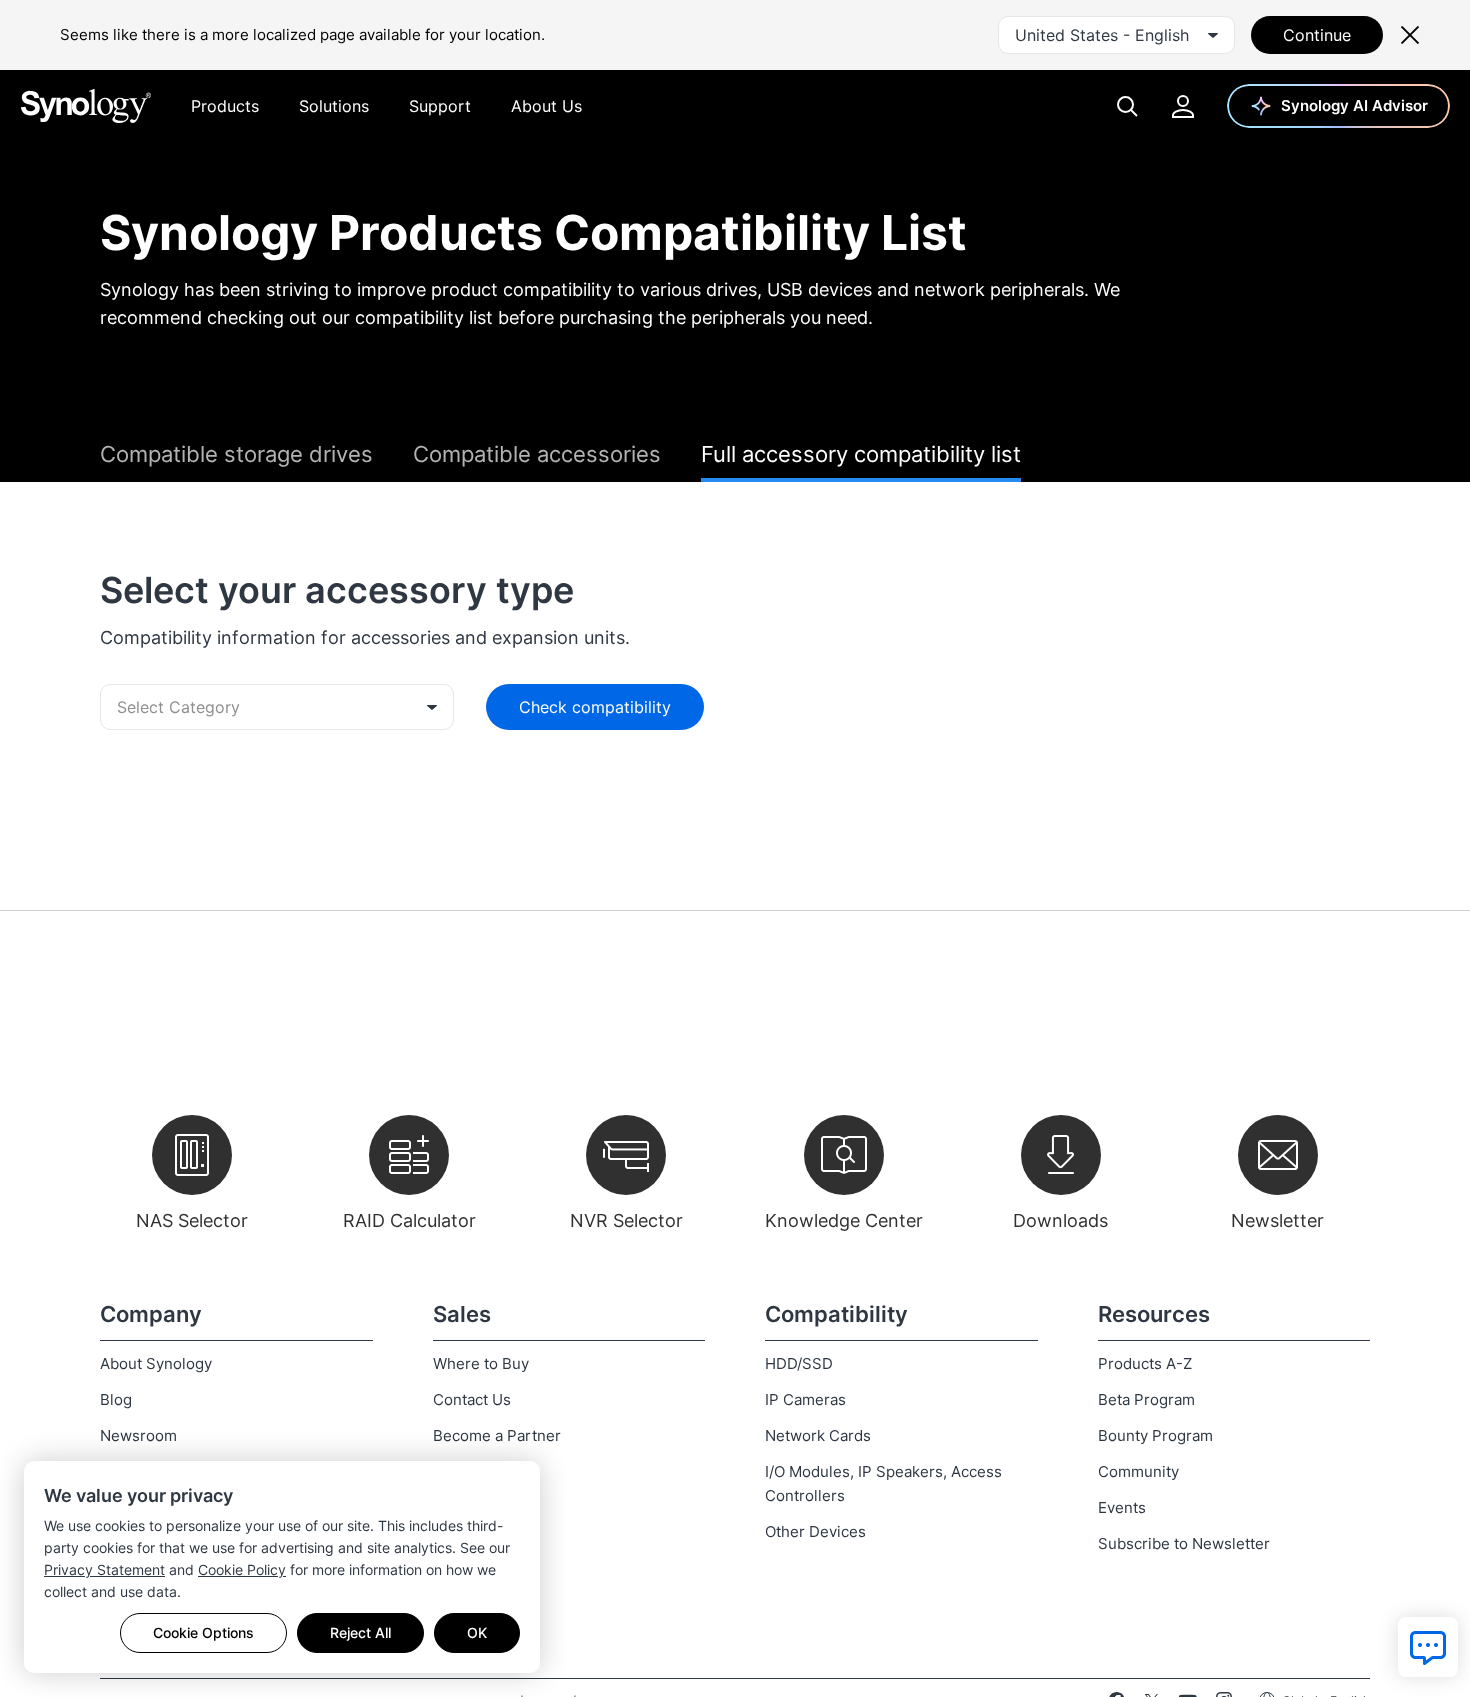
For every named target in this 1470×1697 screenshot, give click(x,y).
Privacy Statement (104, 1569)
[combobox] (1116, 35)
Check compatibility (595, 707)
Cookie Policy (242, 1569)
